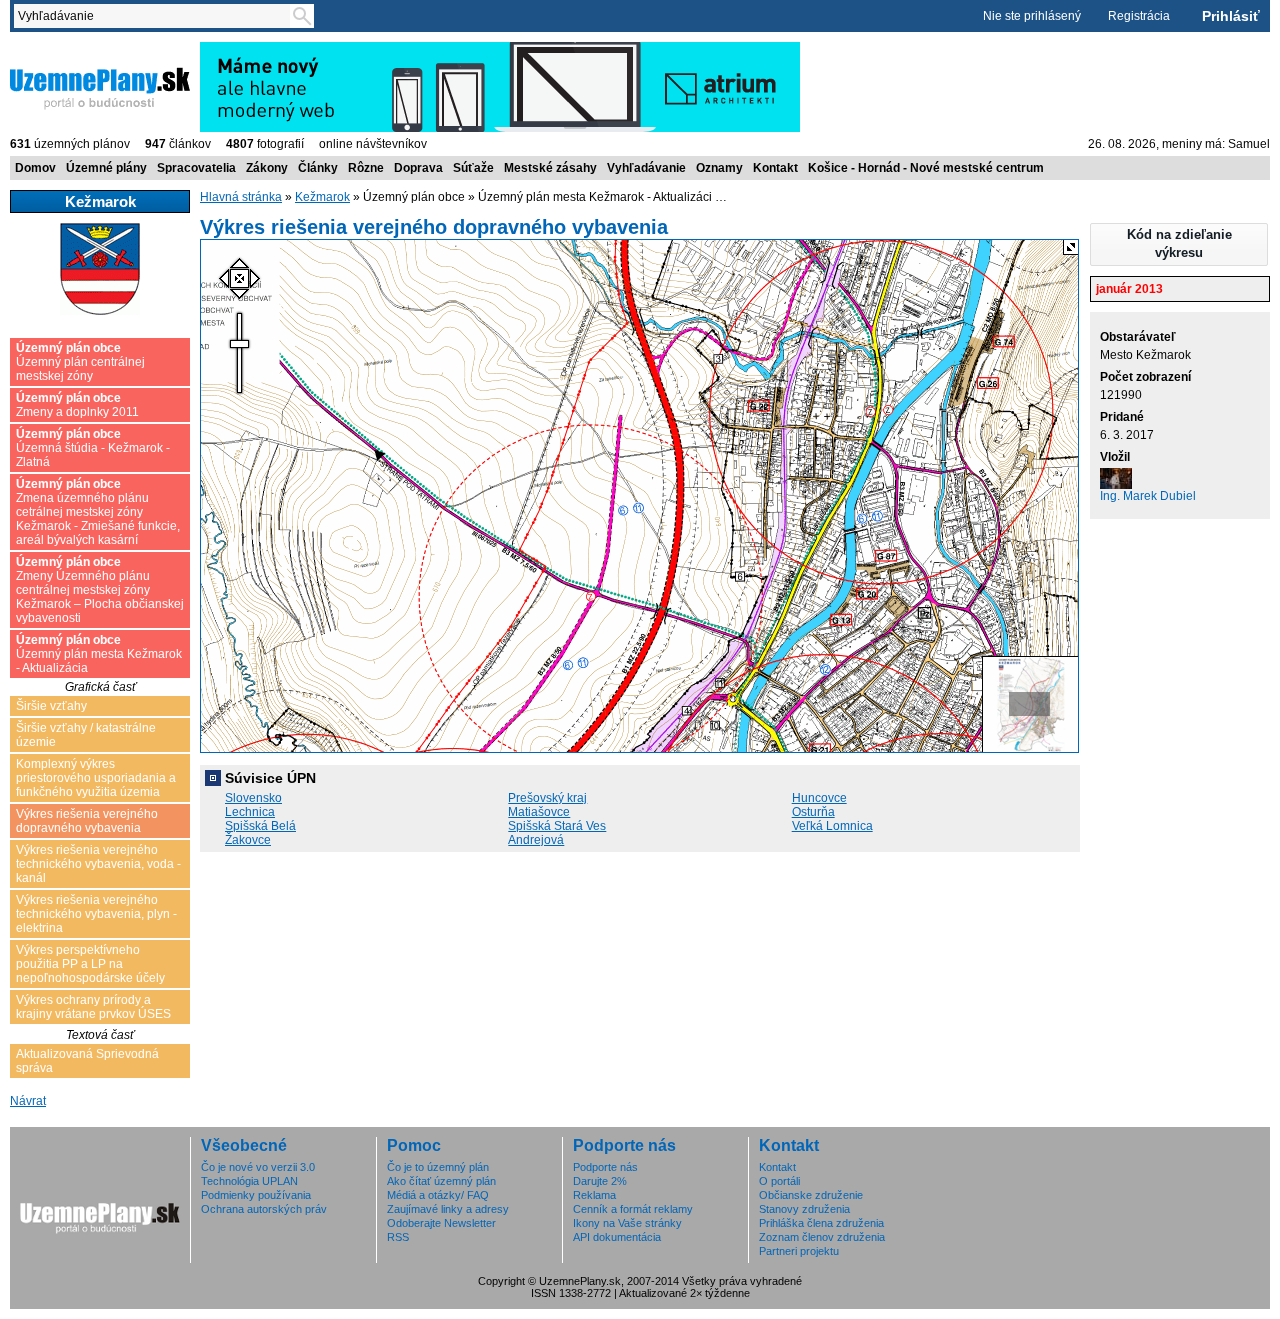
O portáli (779, 1181)
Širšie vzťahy (51, 706)
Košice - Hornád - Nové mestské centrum (926, 168)
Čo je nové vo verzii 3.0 (258, 1167)
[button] (1179, 244)
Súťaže (473, 168)
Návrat (28, 1101)
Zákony (267, 168)
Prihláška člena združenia (821, 1223)
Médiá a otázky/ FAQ (438, 1195)
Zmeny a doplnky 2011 (77, 405)
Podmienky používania (256, 1195)
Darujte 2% (600, 1181)
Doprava (418, 168)
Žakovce (248, 840)
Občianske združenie (811, 1195)
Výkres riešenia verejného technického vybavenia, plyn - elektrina (96, 914)
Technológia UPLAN (249, 1181)
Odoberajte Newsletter (441, 1223)
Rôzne (366, 168)
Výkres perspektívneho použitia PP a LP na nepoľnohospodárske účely (90, 964)
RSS (398, 1237)
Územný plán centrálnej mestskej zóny (80, 362)
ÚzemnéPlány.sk (57, 49)
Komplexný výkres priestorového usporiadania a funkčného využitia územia (96, 778)
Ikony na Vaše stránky (627, 1223)
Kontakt (775, 168)
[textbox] (156, 16)
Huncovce (819, 798)
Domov (35, 168)
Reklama (594, 1195)
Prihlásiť (1231, 16)
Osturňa (813, 812)
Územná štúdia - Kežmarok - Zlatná (93, 448)
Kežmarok (322, 197)
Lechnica (250, 812)
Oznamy (719, 168)
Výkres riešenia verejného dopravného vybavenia (87, 821)
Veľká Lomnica (832, 826)
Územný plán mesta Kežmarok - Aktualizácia (99, 654)
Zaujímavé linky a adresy (448, 1209)
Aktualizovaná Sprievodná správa (87, 1061)
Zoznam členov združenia (822, 1237)
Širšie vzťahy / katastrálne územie (86, 735)
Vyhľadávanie (646, 168)
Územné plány (106, 168)
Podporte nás (605, 1167)
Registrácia (1139, 16)
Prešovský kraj (547, 798)
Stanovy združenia (804, 1209)
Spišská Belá (260, 826)
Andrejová (536, 840)
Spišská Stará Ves (557, 826)
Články (318, 168)
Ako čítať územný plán (441, 1181)
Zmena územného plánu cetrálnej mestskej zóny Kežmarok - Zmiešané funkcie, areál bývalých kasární (98, 512)
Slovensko (253, 798)
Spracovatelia (196, 168)
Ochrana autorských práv (264, 1209)
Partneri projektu (799, 1251)
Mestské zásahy (550, 168)
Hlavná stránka (241, 197)
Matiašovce (539, 812)
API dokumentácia (617, 1237)
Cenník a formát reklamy (633, 1209)
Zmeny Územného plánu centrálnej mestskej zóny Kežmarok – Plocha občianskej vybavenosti (100, 590)
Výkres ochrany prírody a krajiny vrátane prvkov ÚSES (93, 1007)
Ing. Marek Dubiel (1148, 496)
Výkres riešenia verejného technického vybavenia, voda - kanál (98, 864)
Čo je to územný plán (438, 1167)
